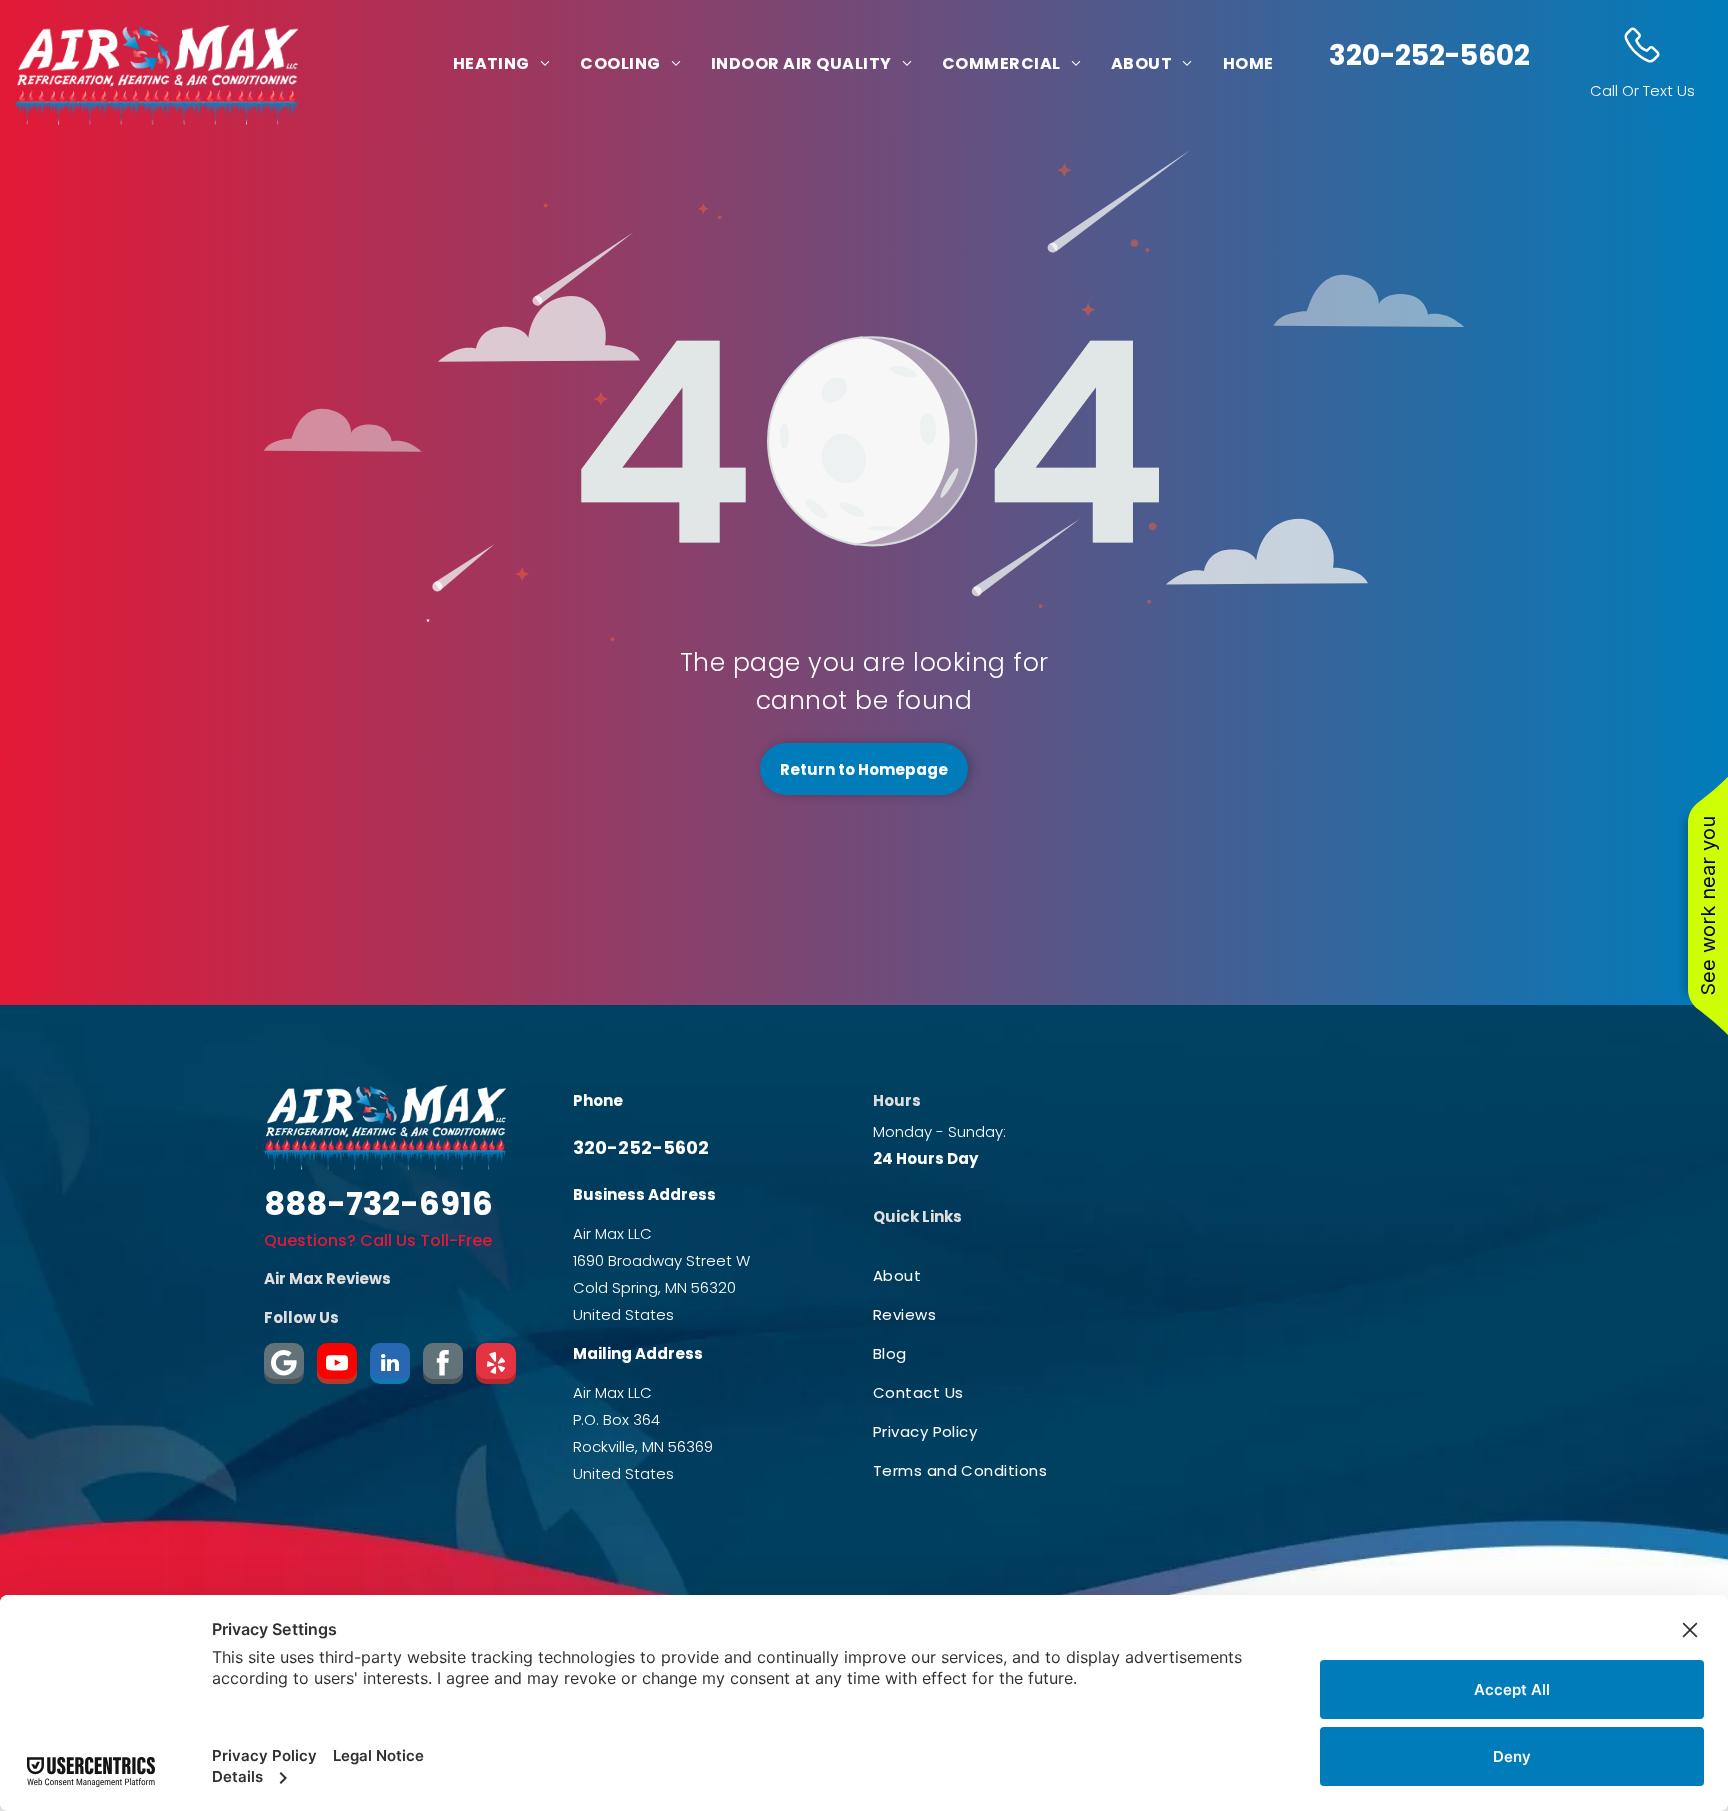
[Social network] (443, 1366)
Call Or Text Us (1642, 90)
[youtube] (337, 1366)
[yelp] (496, 1366)
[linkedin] (390, 1366)
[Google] (284, 1366)
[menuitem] (502, 63)
